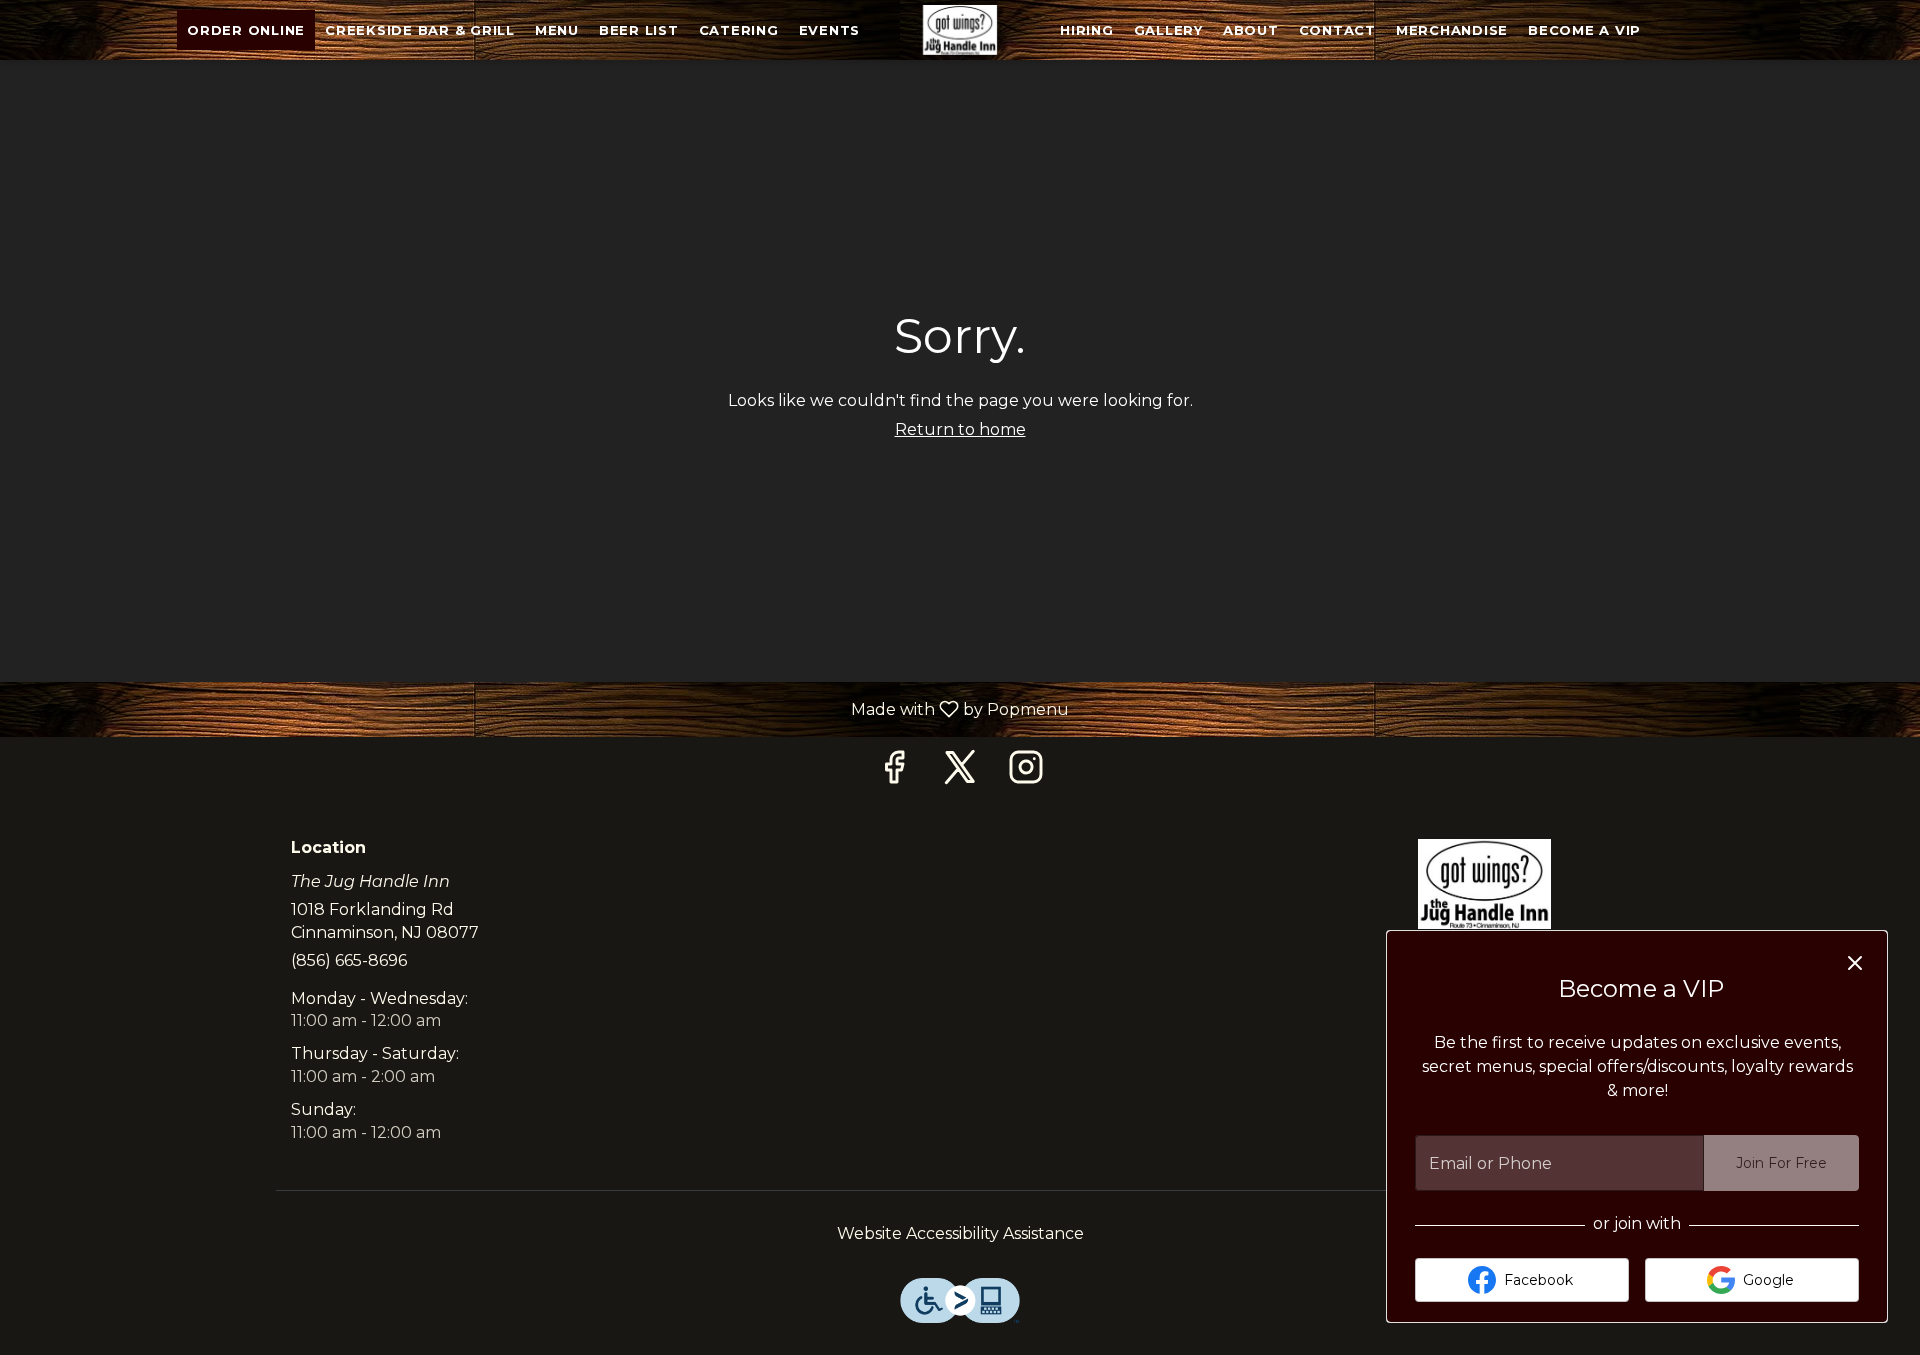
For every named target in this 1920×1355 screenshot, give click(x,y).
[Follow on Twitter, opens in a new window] (960, 772)
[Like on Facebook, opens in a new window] (894, 772)
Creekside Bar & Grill (420, 30)
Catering (739, 30)
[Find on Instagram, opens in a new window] (1026, 772)
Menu (557, 30)
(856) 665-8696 (349, 960)
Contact (1337, 30)
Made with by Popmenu (542, 708)
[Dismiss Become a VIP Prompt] (1855, 963)
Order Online (246, 30)
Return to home (960, 429)
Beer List (639, 30)
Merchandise (1452, 30)
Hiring (1087, 30)
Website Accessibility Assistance (960, 1233)
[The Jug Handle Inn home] (960, 30)
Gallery (1168, 30)
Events (830, 30)
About (1251, 30)
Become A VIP (1584, 30)
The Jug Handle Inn (1485, 884)
